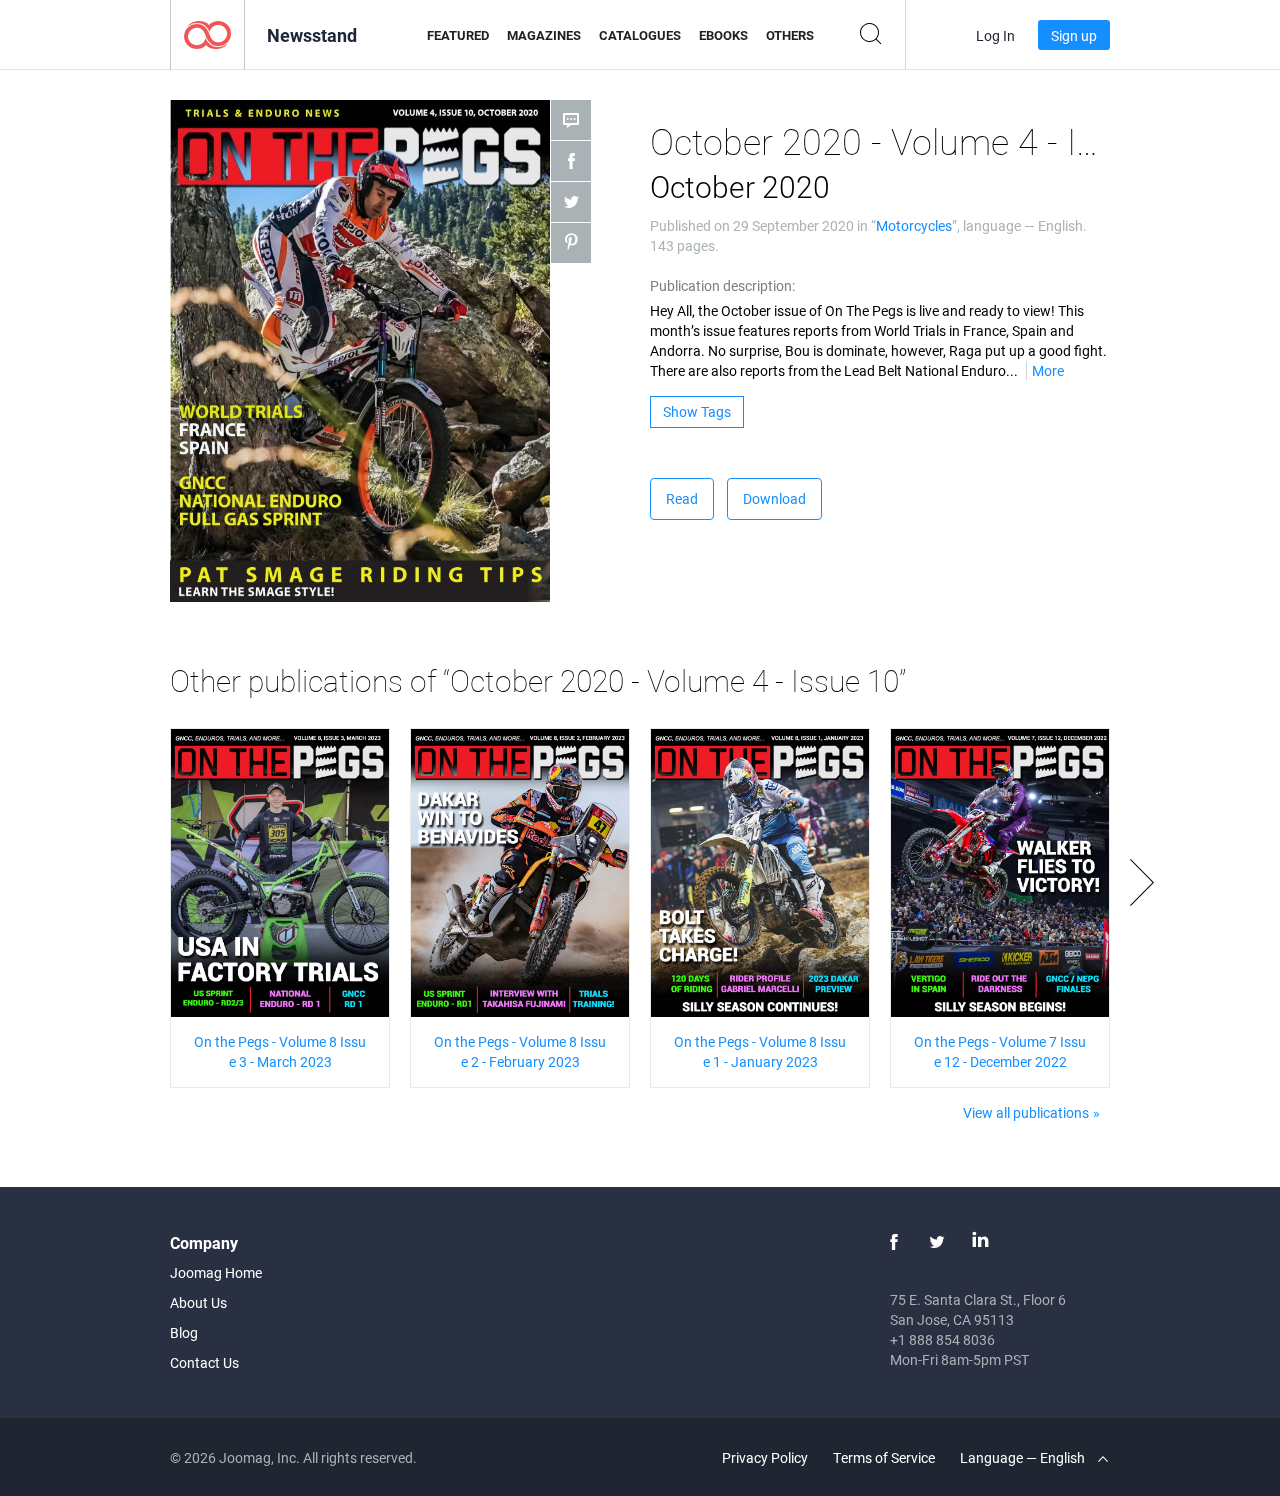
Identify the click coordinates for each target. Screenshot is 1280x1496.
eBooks (723, 35)
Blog (184, 1332)
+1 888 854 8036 (942, 1339)
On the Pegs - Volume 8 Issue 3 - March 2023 (280, 1051)
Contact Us (204, 1362)
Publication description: (722, 285)
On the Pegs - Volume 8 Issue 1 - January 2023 (760, 1051)
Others (790, 35)
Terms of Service (884, 1457)
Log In (995, 35)
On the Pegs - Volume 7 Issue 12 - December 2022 (1000, 1051)
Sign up (1074, 35)
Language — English (1024, 1457)
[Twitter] (937, 1242)
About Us (198, 1302)
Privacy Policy (765, 1457)
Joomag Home (216, 1272)
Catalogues (640, 35)
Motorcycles (914, 225)
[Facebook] (894, 1242)
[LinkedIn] (980, 1242)
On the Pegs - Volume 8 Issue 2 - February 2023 (520, 1051)
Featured (458, 35)
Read (682, 498)
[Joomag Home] (207, 33)
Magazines (544, 35)
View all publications (1026, 1112)
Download (774, 498)
